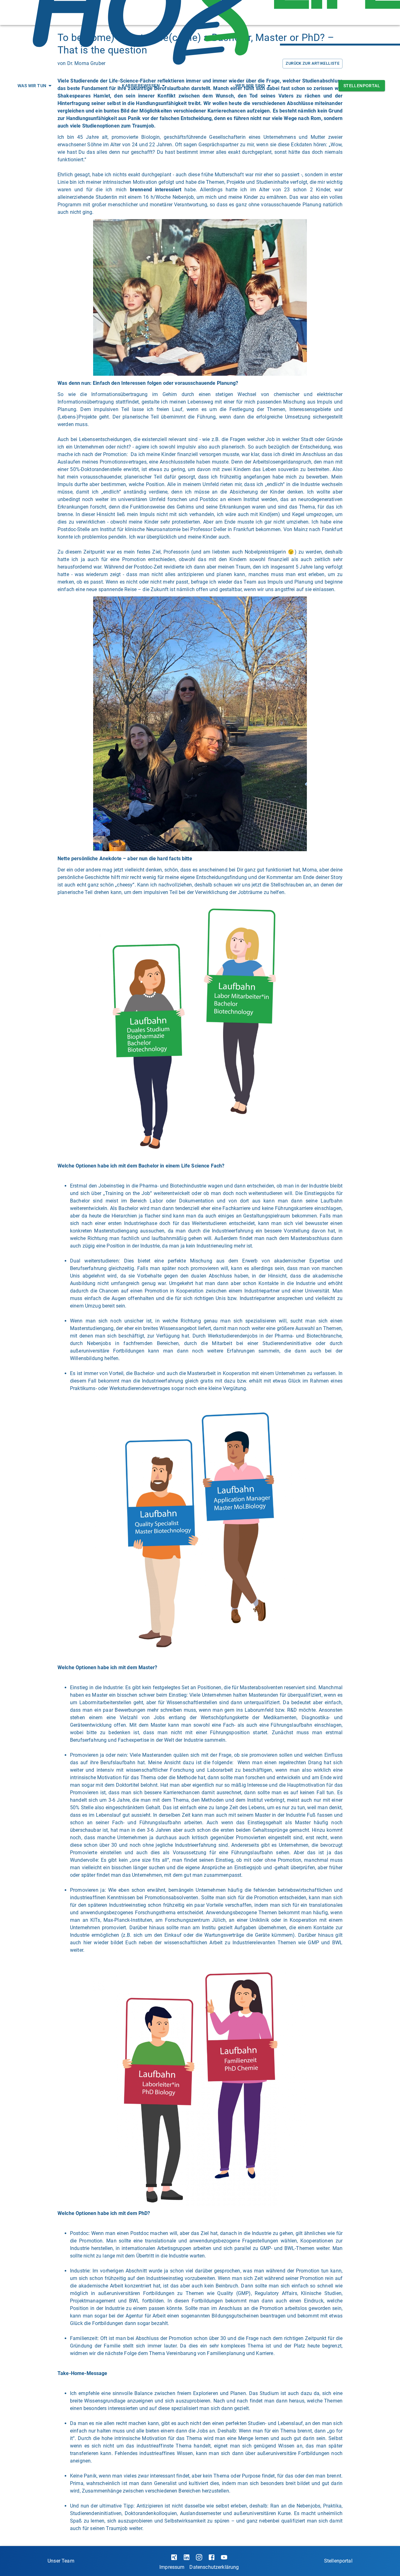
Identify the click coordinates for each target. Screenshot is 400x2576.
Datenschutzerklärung (214, 2567)
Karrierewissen (141, 86)
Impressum (172, 2567)
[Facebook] (212, 2557)
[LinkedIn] (187, 2557)
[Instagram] (199, 2557)
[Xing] (174, 2557)
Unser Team (61, 2561)
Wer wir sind (250, 86)
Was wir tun (32, 86)
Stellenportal (362, 86)
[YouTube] (224, 2557)
